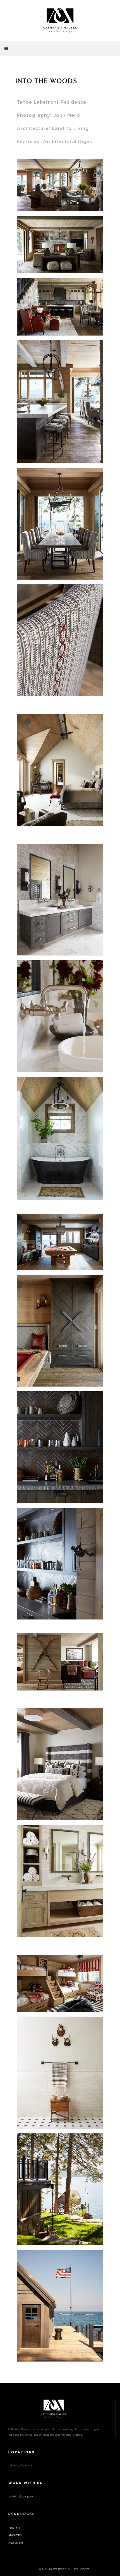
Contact (14, 2528)
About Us (15, 2535)
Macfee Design (58, 2569)
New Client (16, 2543)
